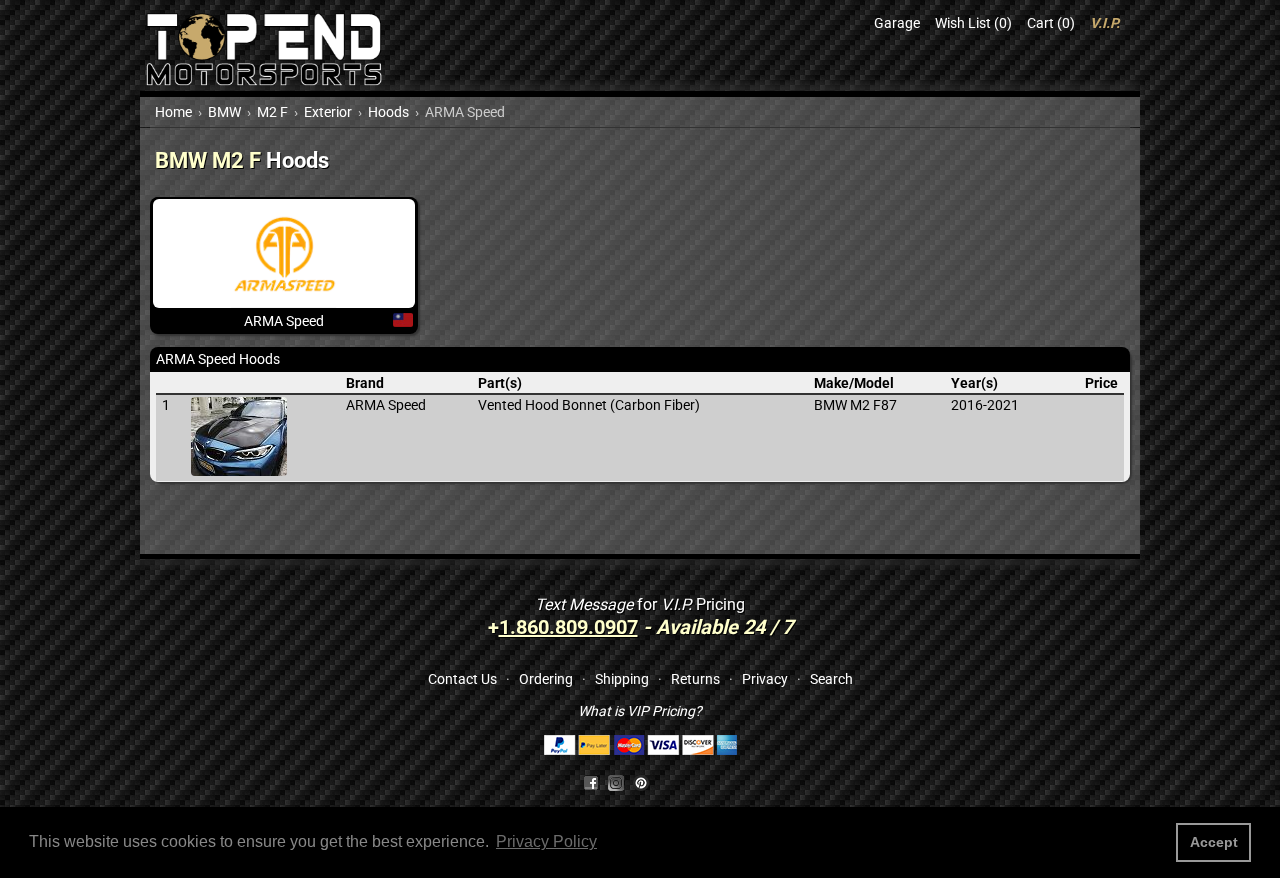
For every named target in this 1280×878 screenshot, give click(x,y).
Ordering (546, 679)
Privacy (765, 679)
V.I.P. (1105, 23)
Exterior (328, 112)
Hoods (388, 112)
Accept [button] (1214, 842)
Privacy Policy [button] (546, 841)
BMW (224, 112)
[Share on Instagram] (620, 782)
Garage (897, 23)
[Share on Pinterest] (641, 782)
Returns (695, 679)
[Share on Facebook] (591, 782)
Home (173, 112)
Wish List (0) (973, 23)
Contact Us (462, 679)
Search (831, 679)
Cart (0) (1051, 23)
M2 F (272, 112)
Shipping (622, 679)
